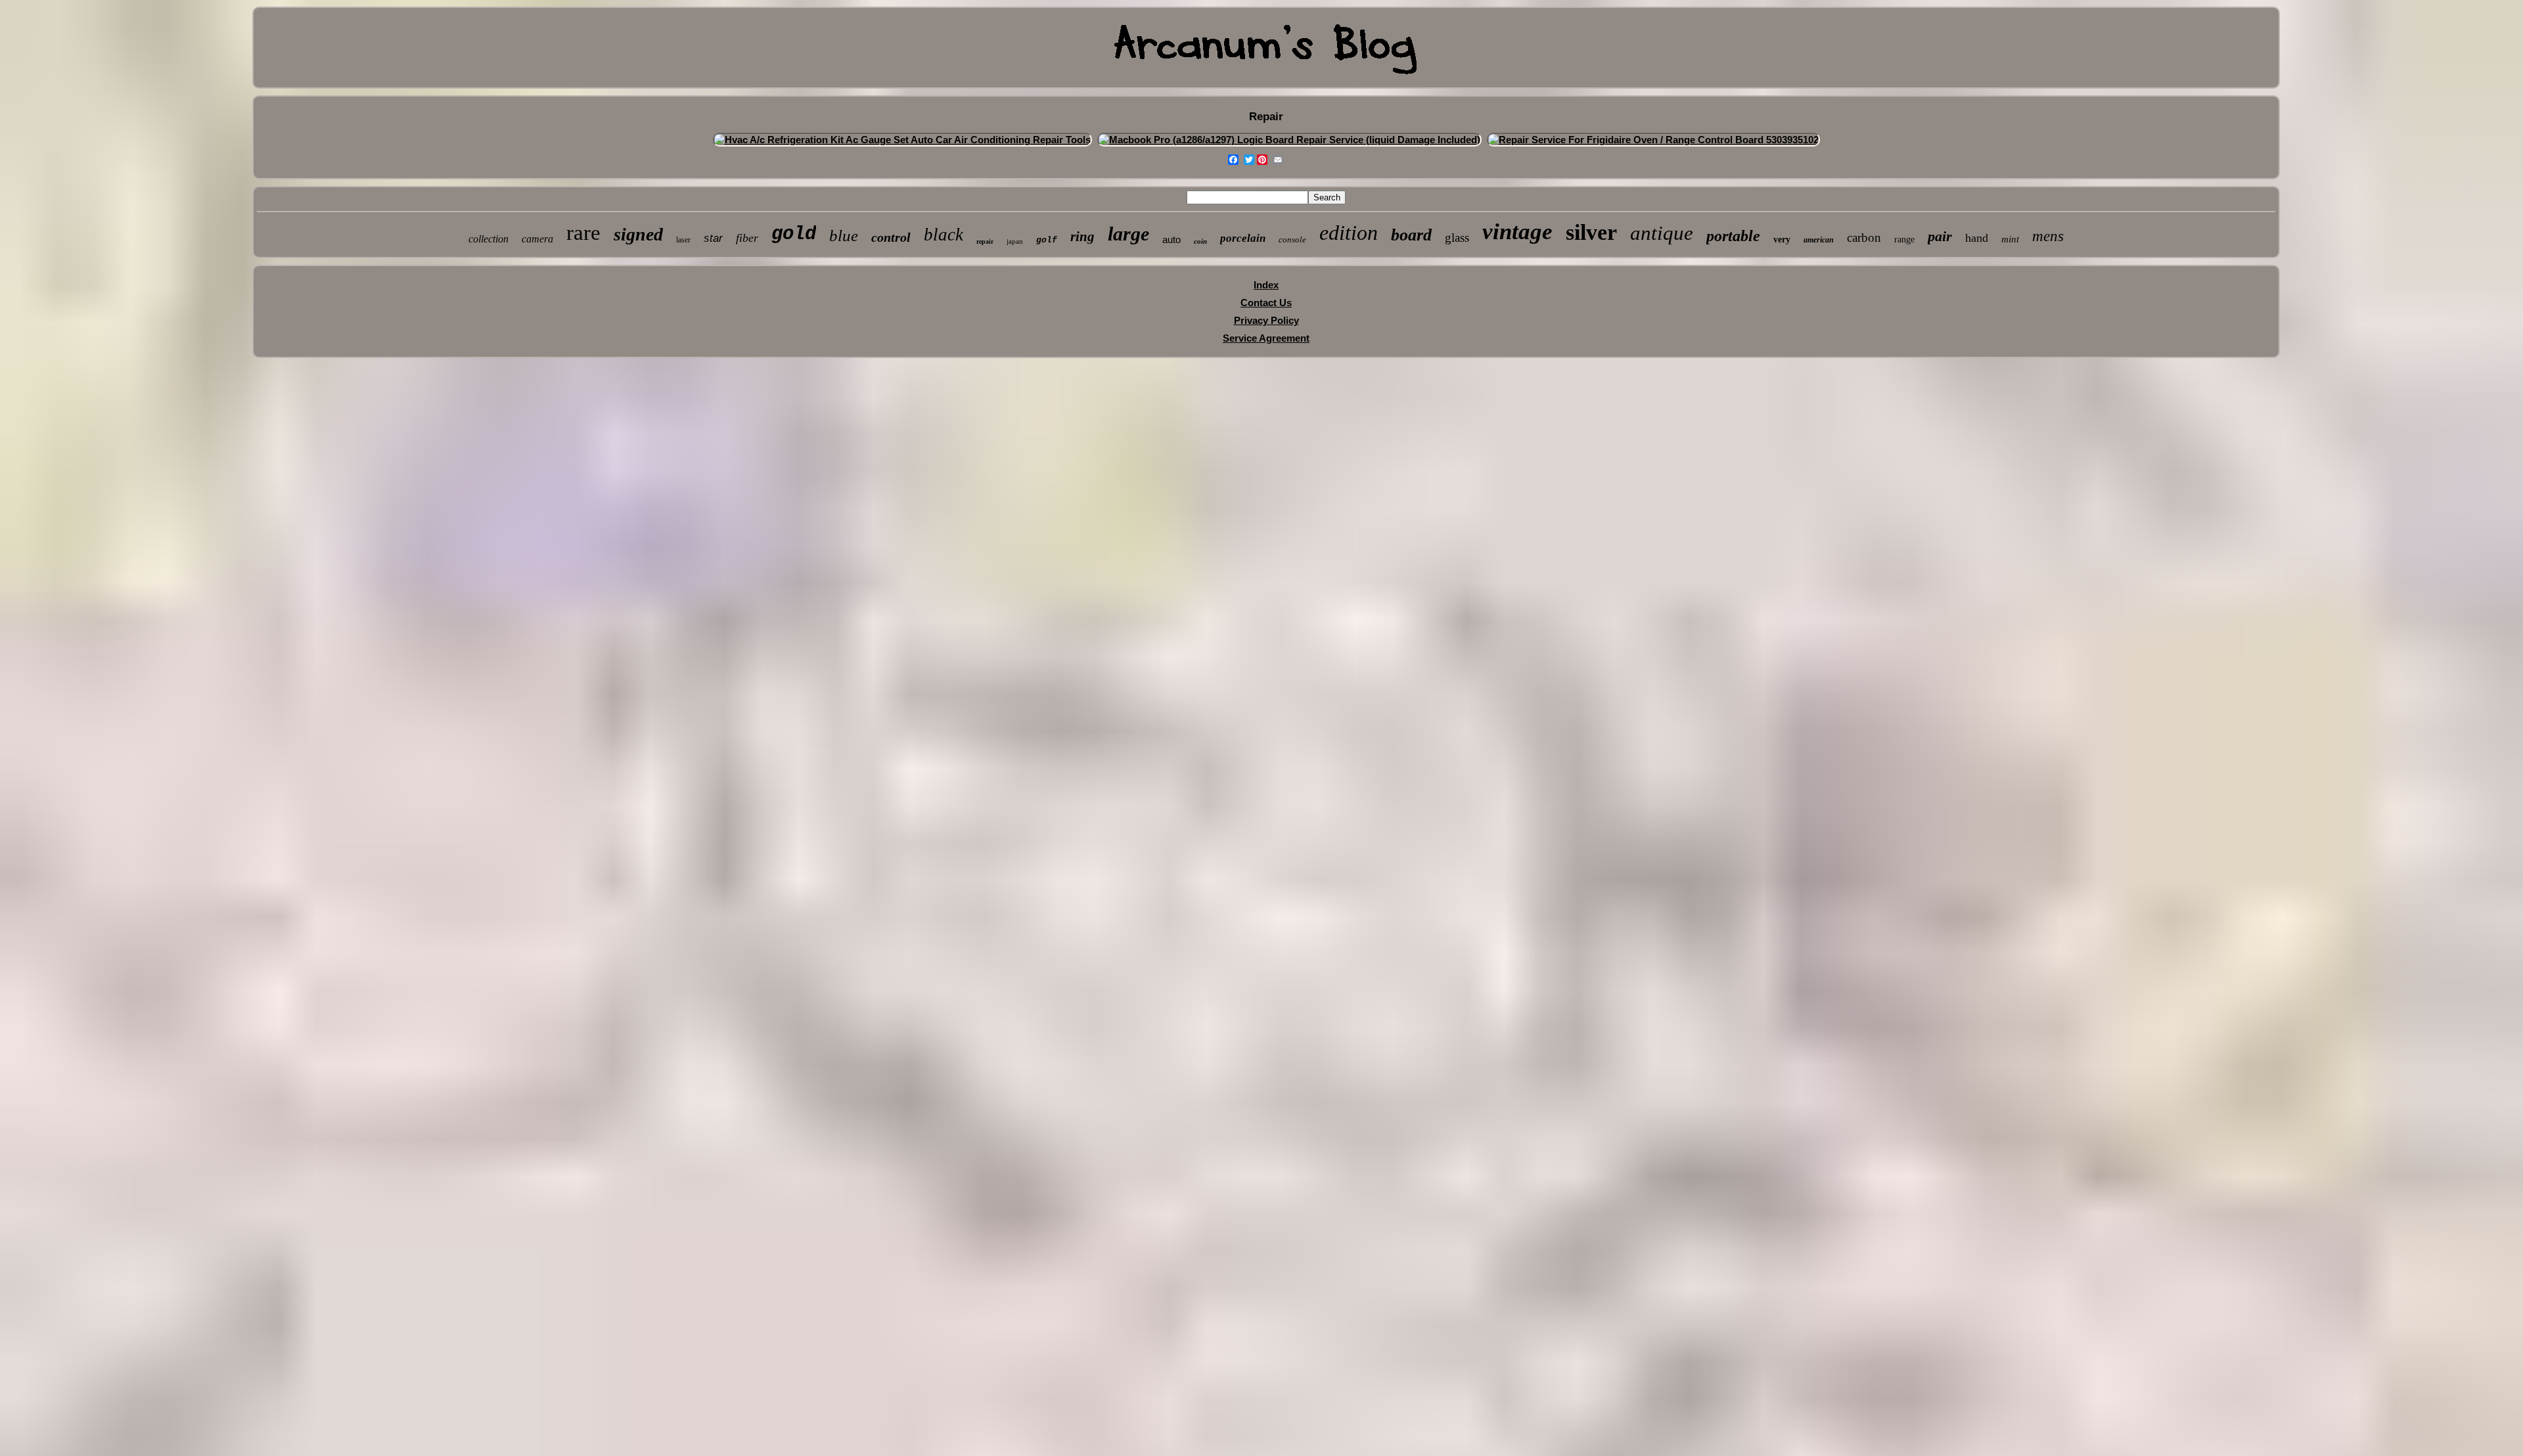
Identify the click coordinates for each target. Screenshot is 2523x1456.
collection (489, 239)
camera (537, 239)
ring (1082, 237)
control (891, 237)
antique (1662, 233)
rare (583, 233)
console (1292, 239)
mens (2048, 236)
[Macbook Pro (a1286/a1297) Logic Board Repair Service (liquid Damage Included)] (1289, 140)
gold (794, 234)
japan (1015, 241)
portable (1733, 236)
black (943, 235)
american (1819, 240)
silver (1591, 232)
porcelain (1243, 238)
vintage (1517, 232)
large (1128, 234)
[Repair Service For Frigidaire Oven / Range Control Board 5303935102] (1653, 140)
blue (844, 236)
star (713, 238)
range (1904, 239)
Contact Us (1266, 303)
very (1782, 239)
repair (985, 241)
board (1411, 235)
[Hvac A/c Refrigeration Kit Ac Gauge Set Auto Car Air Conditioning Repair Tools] (902, 140)
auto (1171, 239)
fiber (747, 238)
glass (1457, 238)
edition (1349, 233)
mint (2010, 239)
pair (1940, 236)
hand (1977, 238)
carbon (1864, 238)
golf (1047, 240)
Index (1266, 285)
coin (1200, 241)
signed (638, 234)
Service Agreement (1266, 338)
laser (683, 240)
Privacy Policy (1266, 320)
